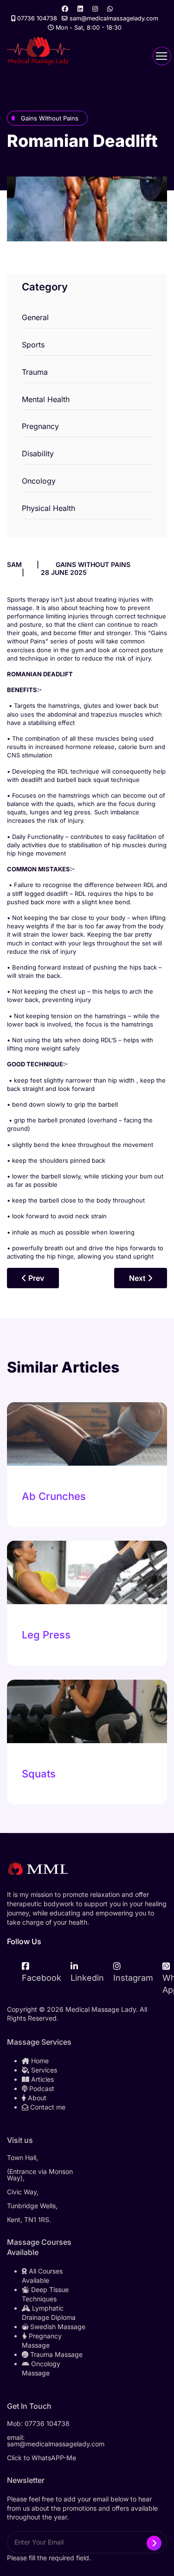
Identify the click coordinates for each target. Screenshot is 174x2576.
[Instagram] (95, 9)
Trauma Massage (55, 2354)
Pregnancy (40, 426)
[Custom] (110, 9)
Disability (38, 453)
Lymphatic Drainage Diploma (49, 2313)
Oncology (39, 481)
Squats (39, 1774)
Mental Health (46, 399)
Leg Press (46, 1635)
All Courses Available (42, 2276)
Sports (33, 345)
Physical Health (48, 508)
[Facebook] (65, 9)
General (35, 317)
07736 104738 (37, 18)
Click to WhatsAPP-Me (42, 2458)
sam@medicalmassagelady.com (114, 18)
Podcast (41, 2088)
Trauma (35, 372)
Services (43, 2070)
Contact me (47, 2107)
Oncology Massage (41, 2368)
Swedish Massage (57, 2327)
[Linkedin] (80, 9)
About (36, 2098)
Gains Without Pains (50, 118)
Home (39, 2061)
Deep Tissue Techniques (45, 2294)
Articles (42, 2079)
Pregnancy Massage (42, 2340)
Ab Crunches (54, 1496)
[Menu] (161, 56)
